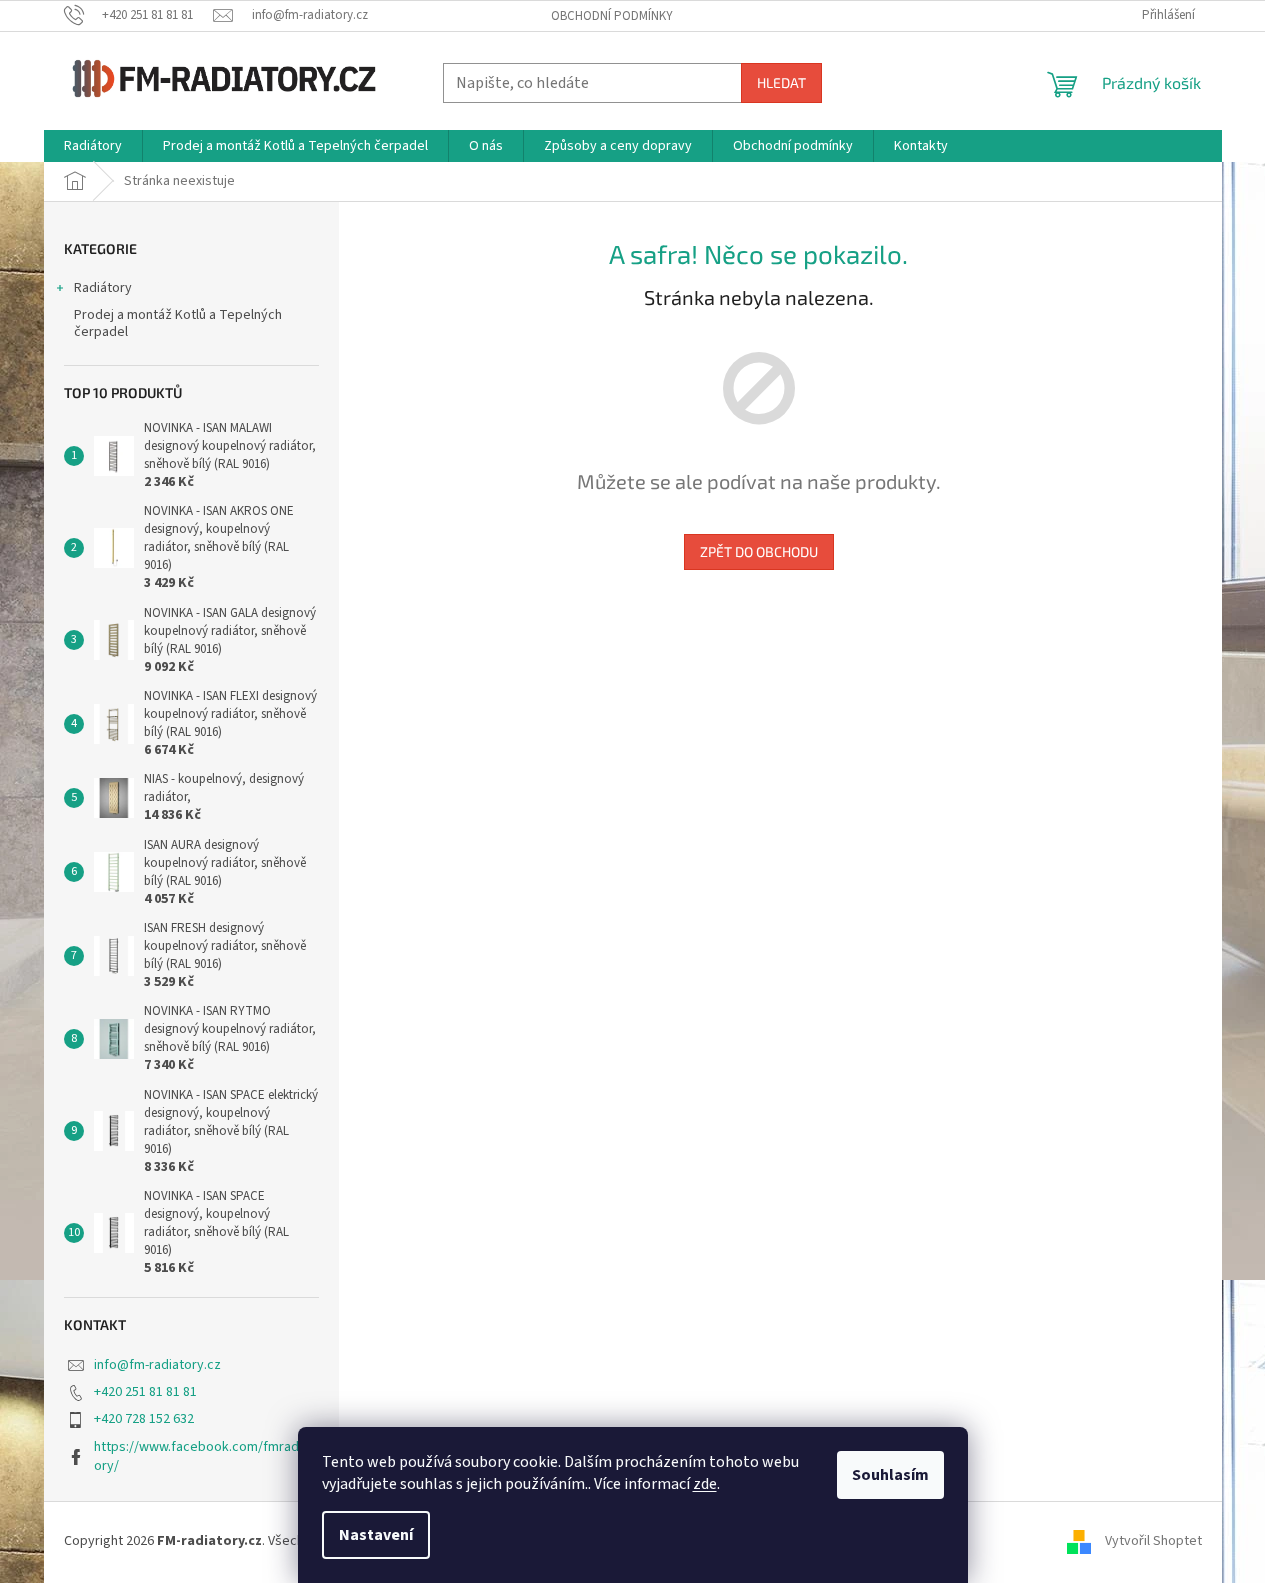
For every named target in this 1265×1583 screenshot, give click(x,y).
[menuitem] (93, 146)
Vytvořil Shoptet (1153, 1541)
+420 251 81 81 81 (145, 1392)
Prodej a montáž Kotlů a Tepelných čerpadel (178, 323)
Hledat (781, 82)
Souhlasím (890, 1475)
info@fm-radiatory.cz (157, 1365)
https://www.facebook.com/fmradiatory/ (204, 1456)
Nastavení (376, 1535)
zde (705, 1484)
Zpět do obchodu (759, 551)
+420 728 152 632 (144, 1419)
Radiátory (103, 288)
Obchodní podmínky (612, 16)
